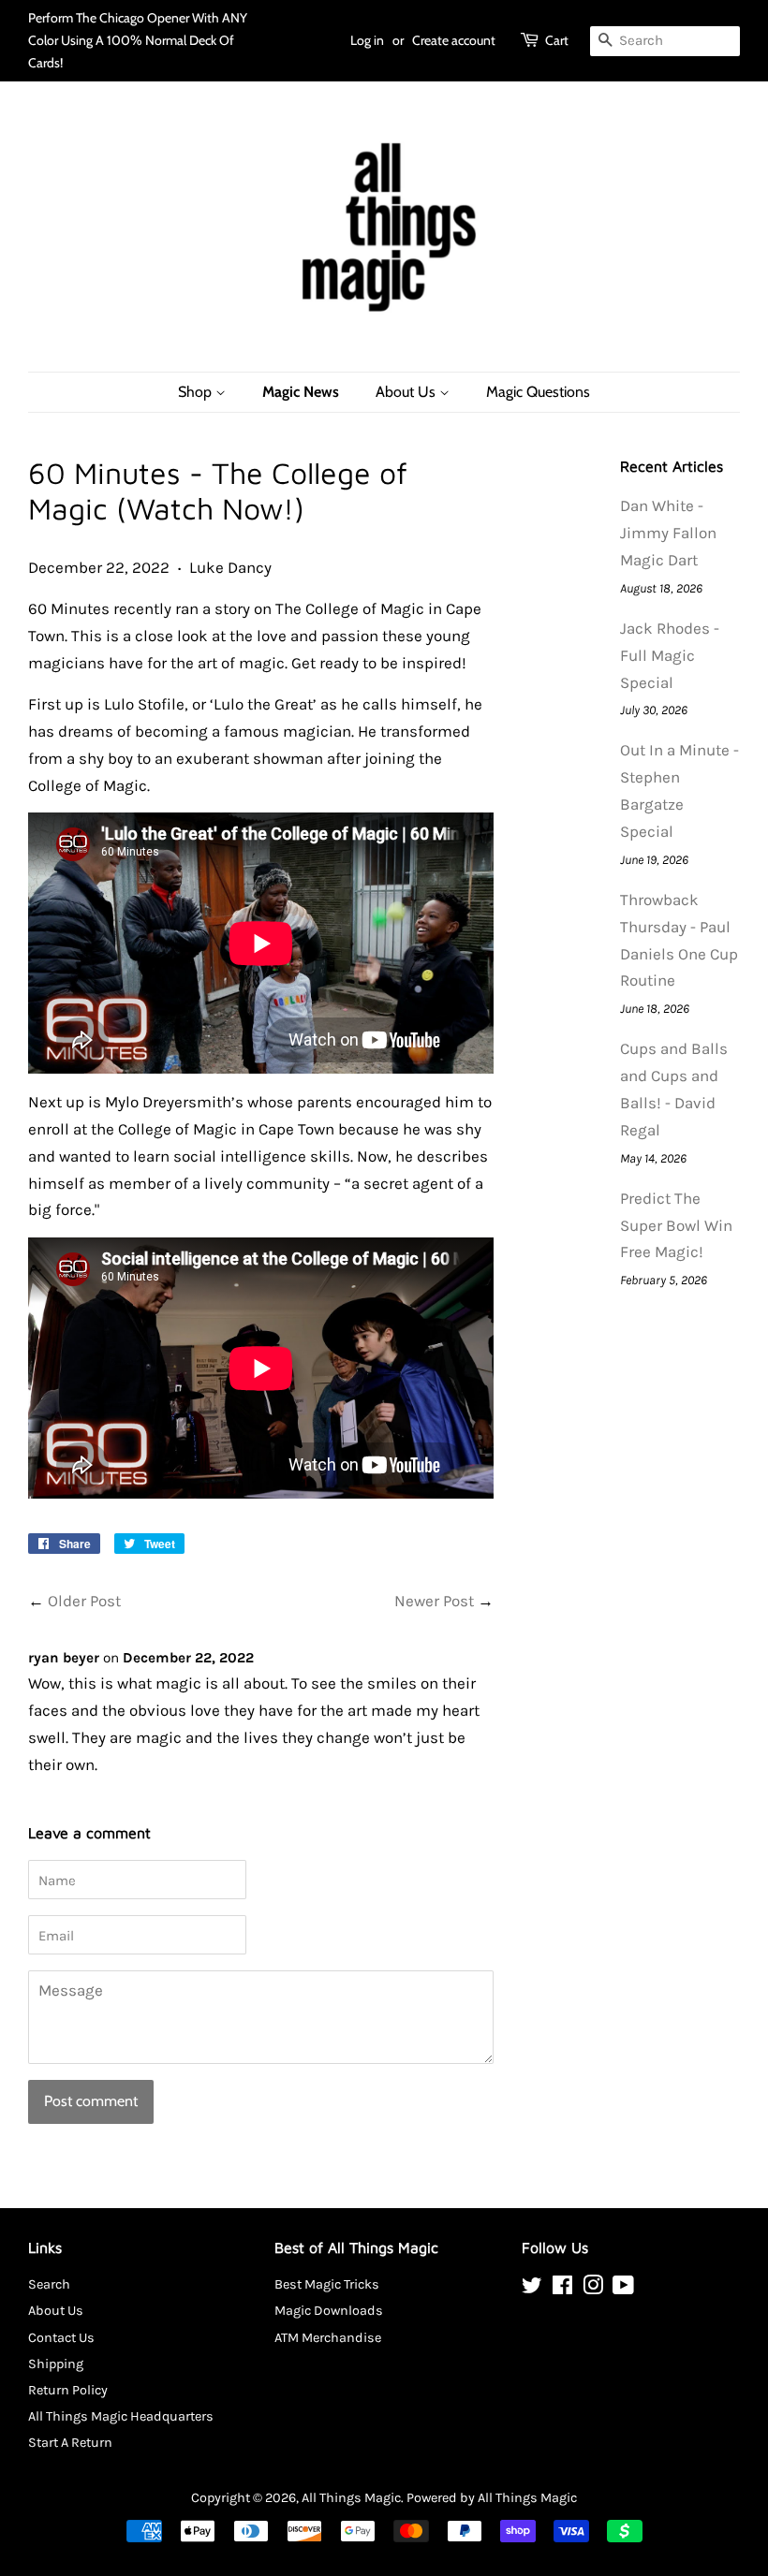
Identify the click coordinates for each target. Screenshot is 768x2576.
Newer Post (434, 1601)
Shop (197, 392)
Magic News (301, 392)
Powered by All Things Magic (492, 2498)
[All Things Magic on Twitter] (532, 2289)
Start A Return (70, 2443)
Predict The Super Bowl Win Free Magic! (676, 1225)
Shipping (56, 2364)
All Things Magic (351, 2498)
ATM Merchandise (328, 2338)
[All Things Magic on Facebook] (562, 2289)
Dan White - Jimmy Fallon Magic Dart (668, 533)
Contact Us (61, 2338)
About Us (407, 392)
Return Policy (68, 2390)
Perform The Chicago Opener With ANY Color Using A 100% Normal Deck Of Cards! (138, 40)
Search (49, 2284)
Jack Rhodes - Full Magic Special (670, 655)
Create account (454, 40)
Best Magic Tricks (327, 2284)
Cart (557, 40)
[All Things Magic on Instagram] (593, 2289)
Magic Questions (538, 392)
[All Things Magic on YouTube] (623, 2289)
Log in (367, 40)
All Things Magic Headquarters (121, 2416)
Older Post (84, 1601)
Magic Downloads (329, 2311)
